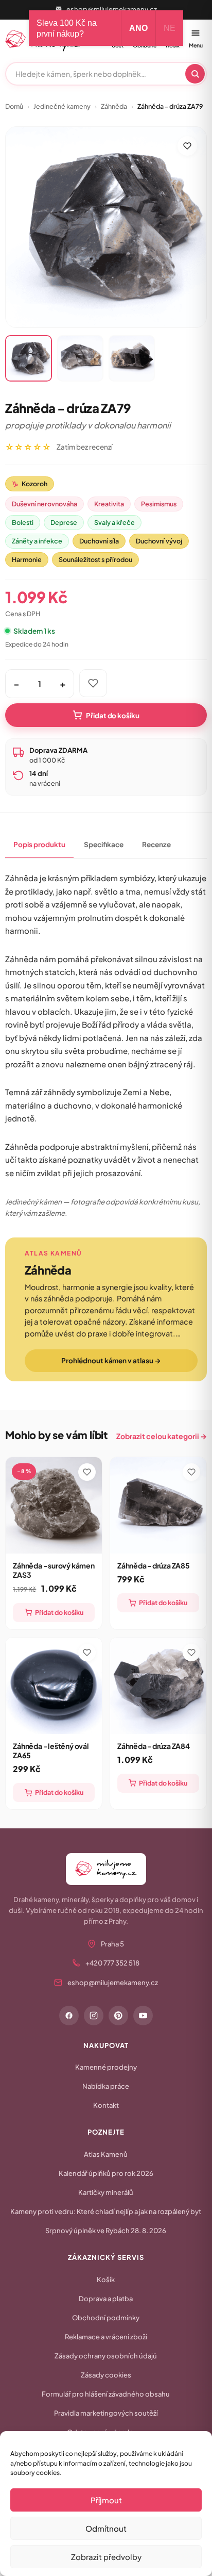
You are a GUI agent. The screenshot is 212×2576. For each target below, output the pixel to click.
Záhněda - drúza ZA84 (154, 1746)
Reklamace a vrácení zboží (106, 2337)
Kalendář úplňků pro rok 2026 (106, 2173)
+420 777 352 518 (112, 1963)
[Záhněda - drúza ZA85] (158, 1505)
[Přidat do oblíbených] (187, 146)
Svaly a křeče (114, 522)
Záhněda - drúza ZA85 (154, 1565)
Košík (106, 2280)
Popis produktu (39, 844)
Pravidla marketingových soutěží (106, 2413)
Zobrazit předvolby (106, 2557)
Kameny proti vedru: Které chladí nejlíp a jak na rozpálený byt (106, 2211)
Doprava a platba (106, 2299)
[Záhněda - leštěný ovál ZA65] (54, 1686)
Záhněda (114, 106)
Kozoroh (30, 484)
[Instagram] (94, 2016)
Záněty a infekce (37, 541)
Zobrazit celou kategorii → (162, 1436)
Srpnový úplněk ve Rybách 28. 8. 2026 (106, 2231)
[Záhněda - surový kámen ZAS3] (54, 1505)
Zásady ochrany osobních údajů (106, 2356)
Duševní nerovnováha (45, 504)
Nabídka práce (106, 2086)
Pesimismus (159, 504)
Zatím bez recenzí (85, 447)
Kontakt (106, 2105)
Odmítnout (106, 2528)
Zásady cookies (106, 2375)
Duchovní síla (99, 541)
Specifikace (104, 844)
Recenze (156, 844)
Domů (14, 106)
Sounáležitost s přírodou (95, 559)
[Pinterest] (118, 2016)
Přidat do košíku (113, 715)
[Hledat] (195, 74)
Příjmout (106, 2500)
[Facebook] (69, 2016)
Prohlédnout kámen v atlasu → (111, 1360)
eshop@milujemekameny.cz (112, 9)
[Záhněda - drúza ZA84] (158, 1686)
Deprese (64, 522)
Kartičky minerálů (106, 2192)
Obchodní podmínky (106, 2318)
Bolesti (23, 522)
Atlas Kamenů (106, 2154)
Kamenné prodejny (106, 2067)
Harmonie (27, 559)
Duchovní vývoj (159, 541)
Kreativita (109, 504)
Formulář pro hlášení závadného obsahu (106, 2394)
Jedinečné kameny (62, 106)
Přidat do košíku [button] (59, 1612)
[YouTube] (143, 2016)
